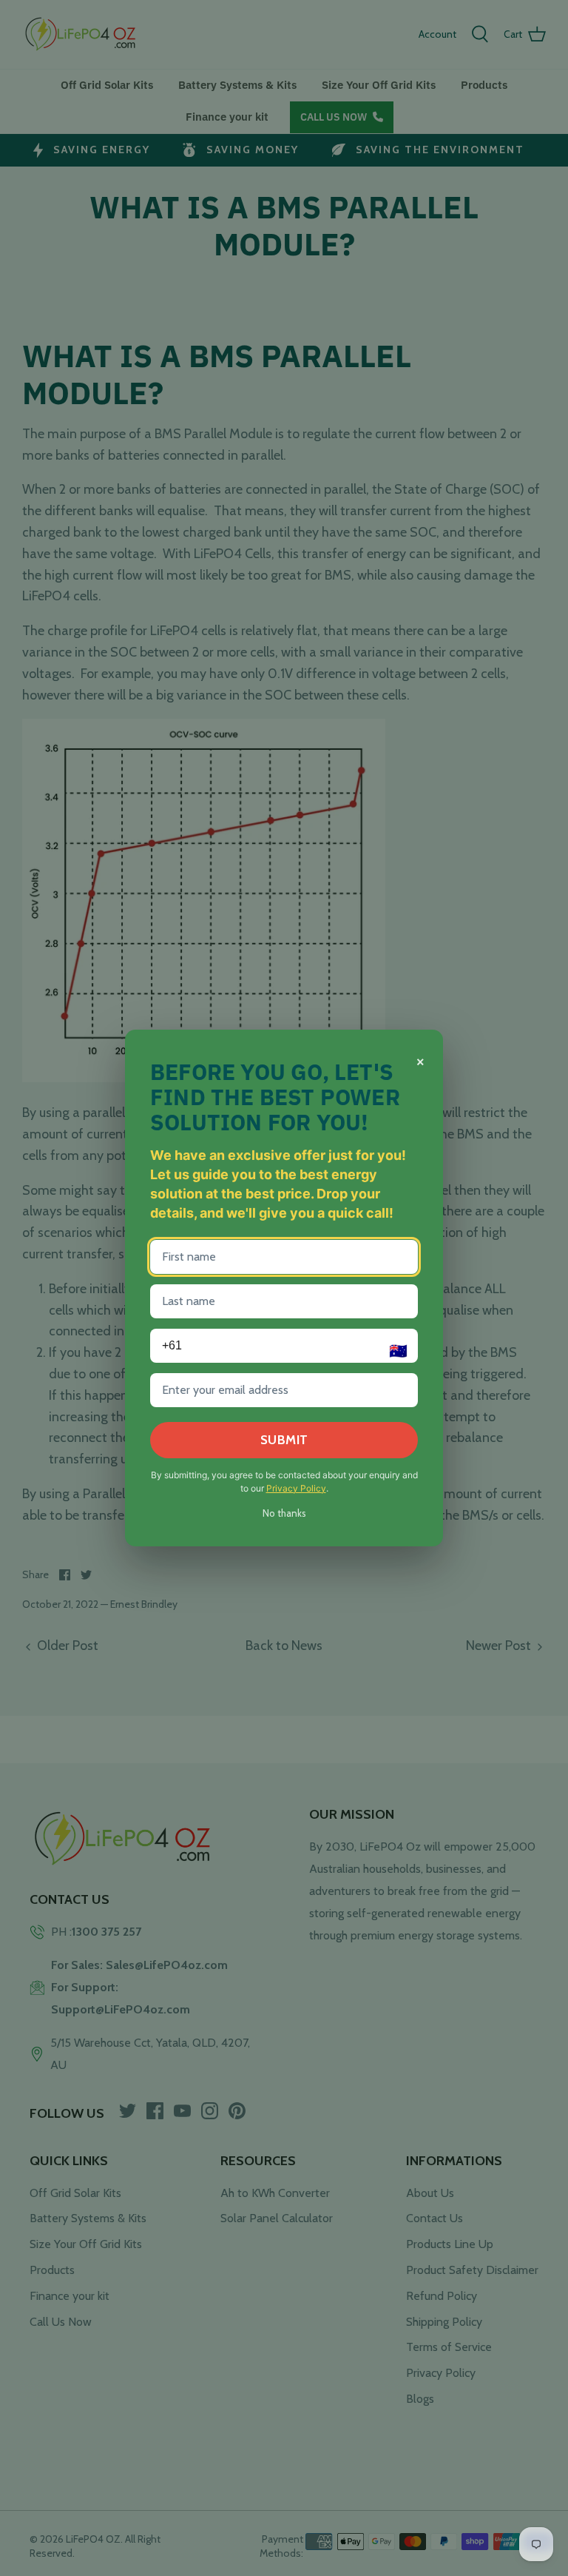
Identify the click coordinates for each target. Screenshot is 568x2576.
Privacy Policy (296, 1488)
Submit (284, 1440)
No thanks (284, 1513)
